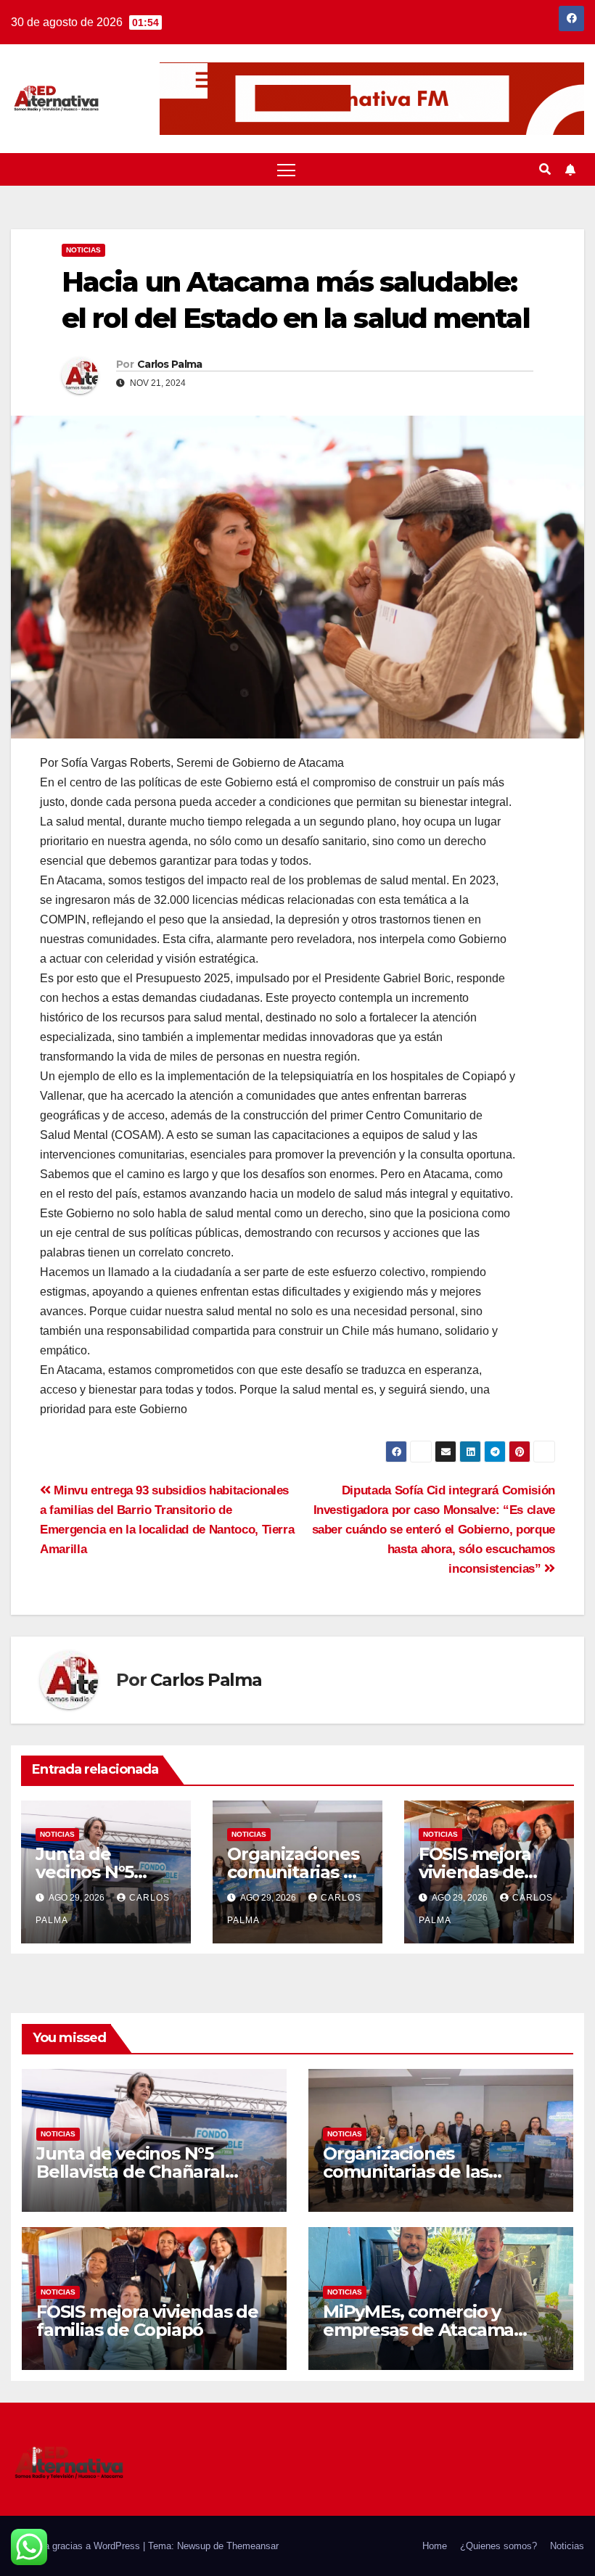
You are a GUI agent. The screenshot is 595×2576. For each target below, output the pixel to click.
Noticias (83, 250)
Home (435, 2546)
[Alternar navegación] (286, 169)
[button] (545, 169)
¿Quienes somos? (498, 2546)
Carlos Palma (170, 364)
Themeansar (253, 2546)
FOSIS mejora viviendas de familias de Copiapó (147, 2321)
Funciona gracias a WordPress (77, 2546)
